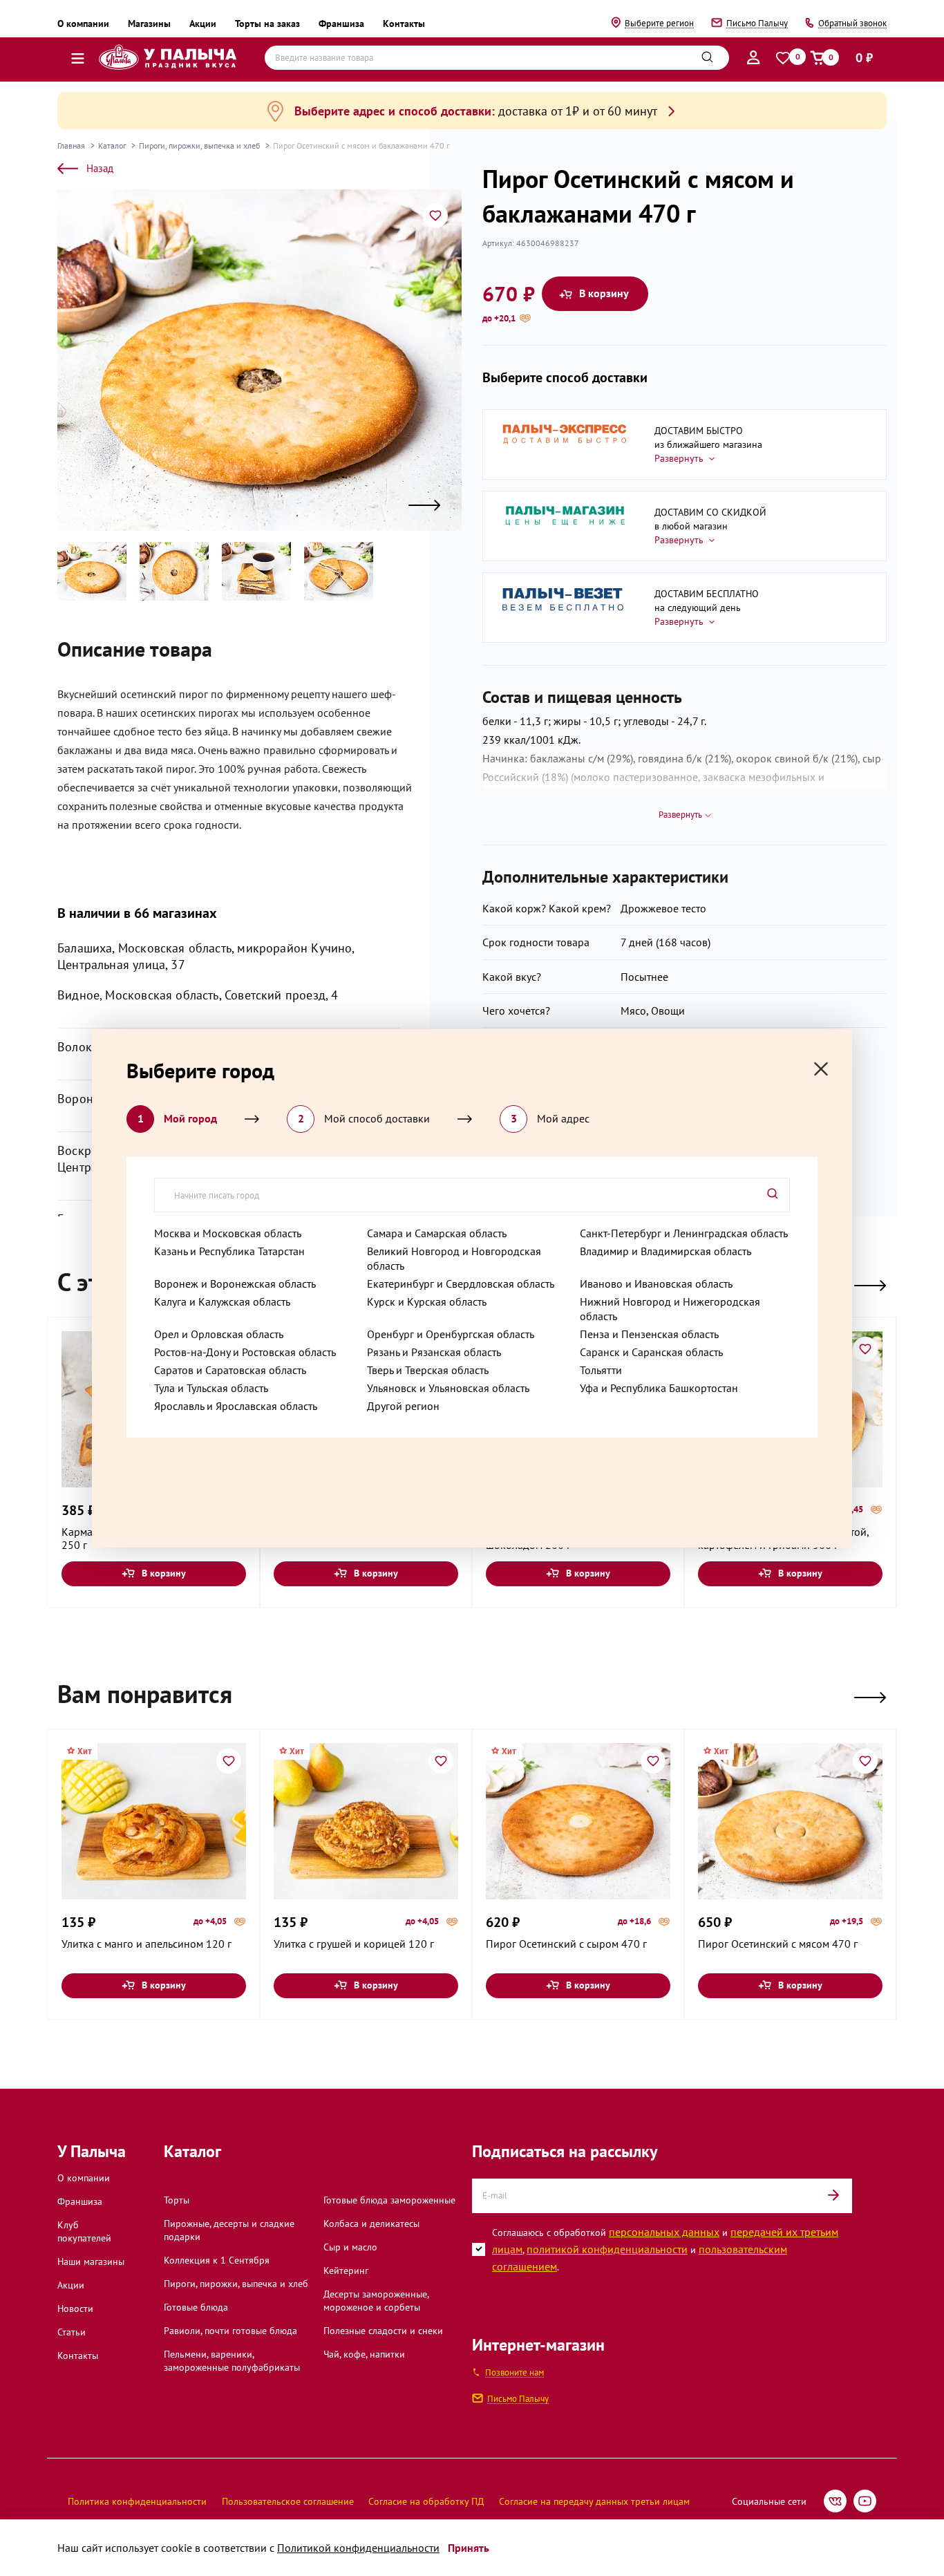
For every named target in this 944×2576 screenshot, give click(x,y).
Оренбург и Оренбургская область (451, 1334)
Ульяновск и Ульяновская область (448, 1388)
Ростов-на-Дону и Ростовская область (245, 1352)
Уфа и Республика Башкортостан (659, 1388)
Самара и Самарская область (437, 1233)
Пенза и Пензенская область (649, 1334)
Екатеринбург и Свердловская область (461, 1284)
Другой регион (403, 1406)
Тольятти (601, 1370)
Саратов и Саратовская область (230, 1370)
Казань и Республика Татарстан (229, 1251)
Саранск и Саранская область (651, 1352)
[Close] (821, 1069)
